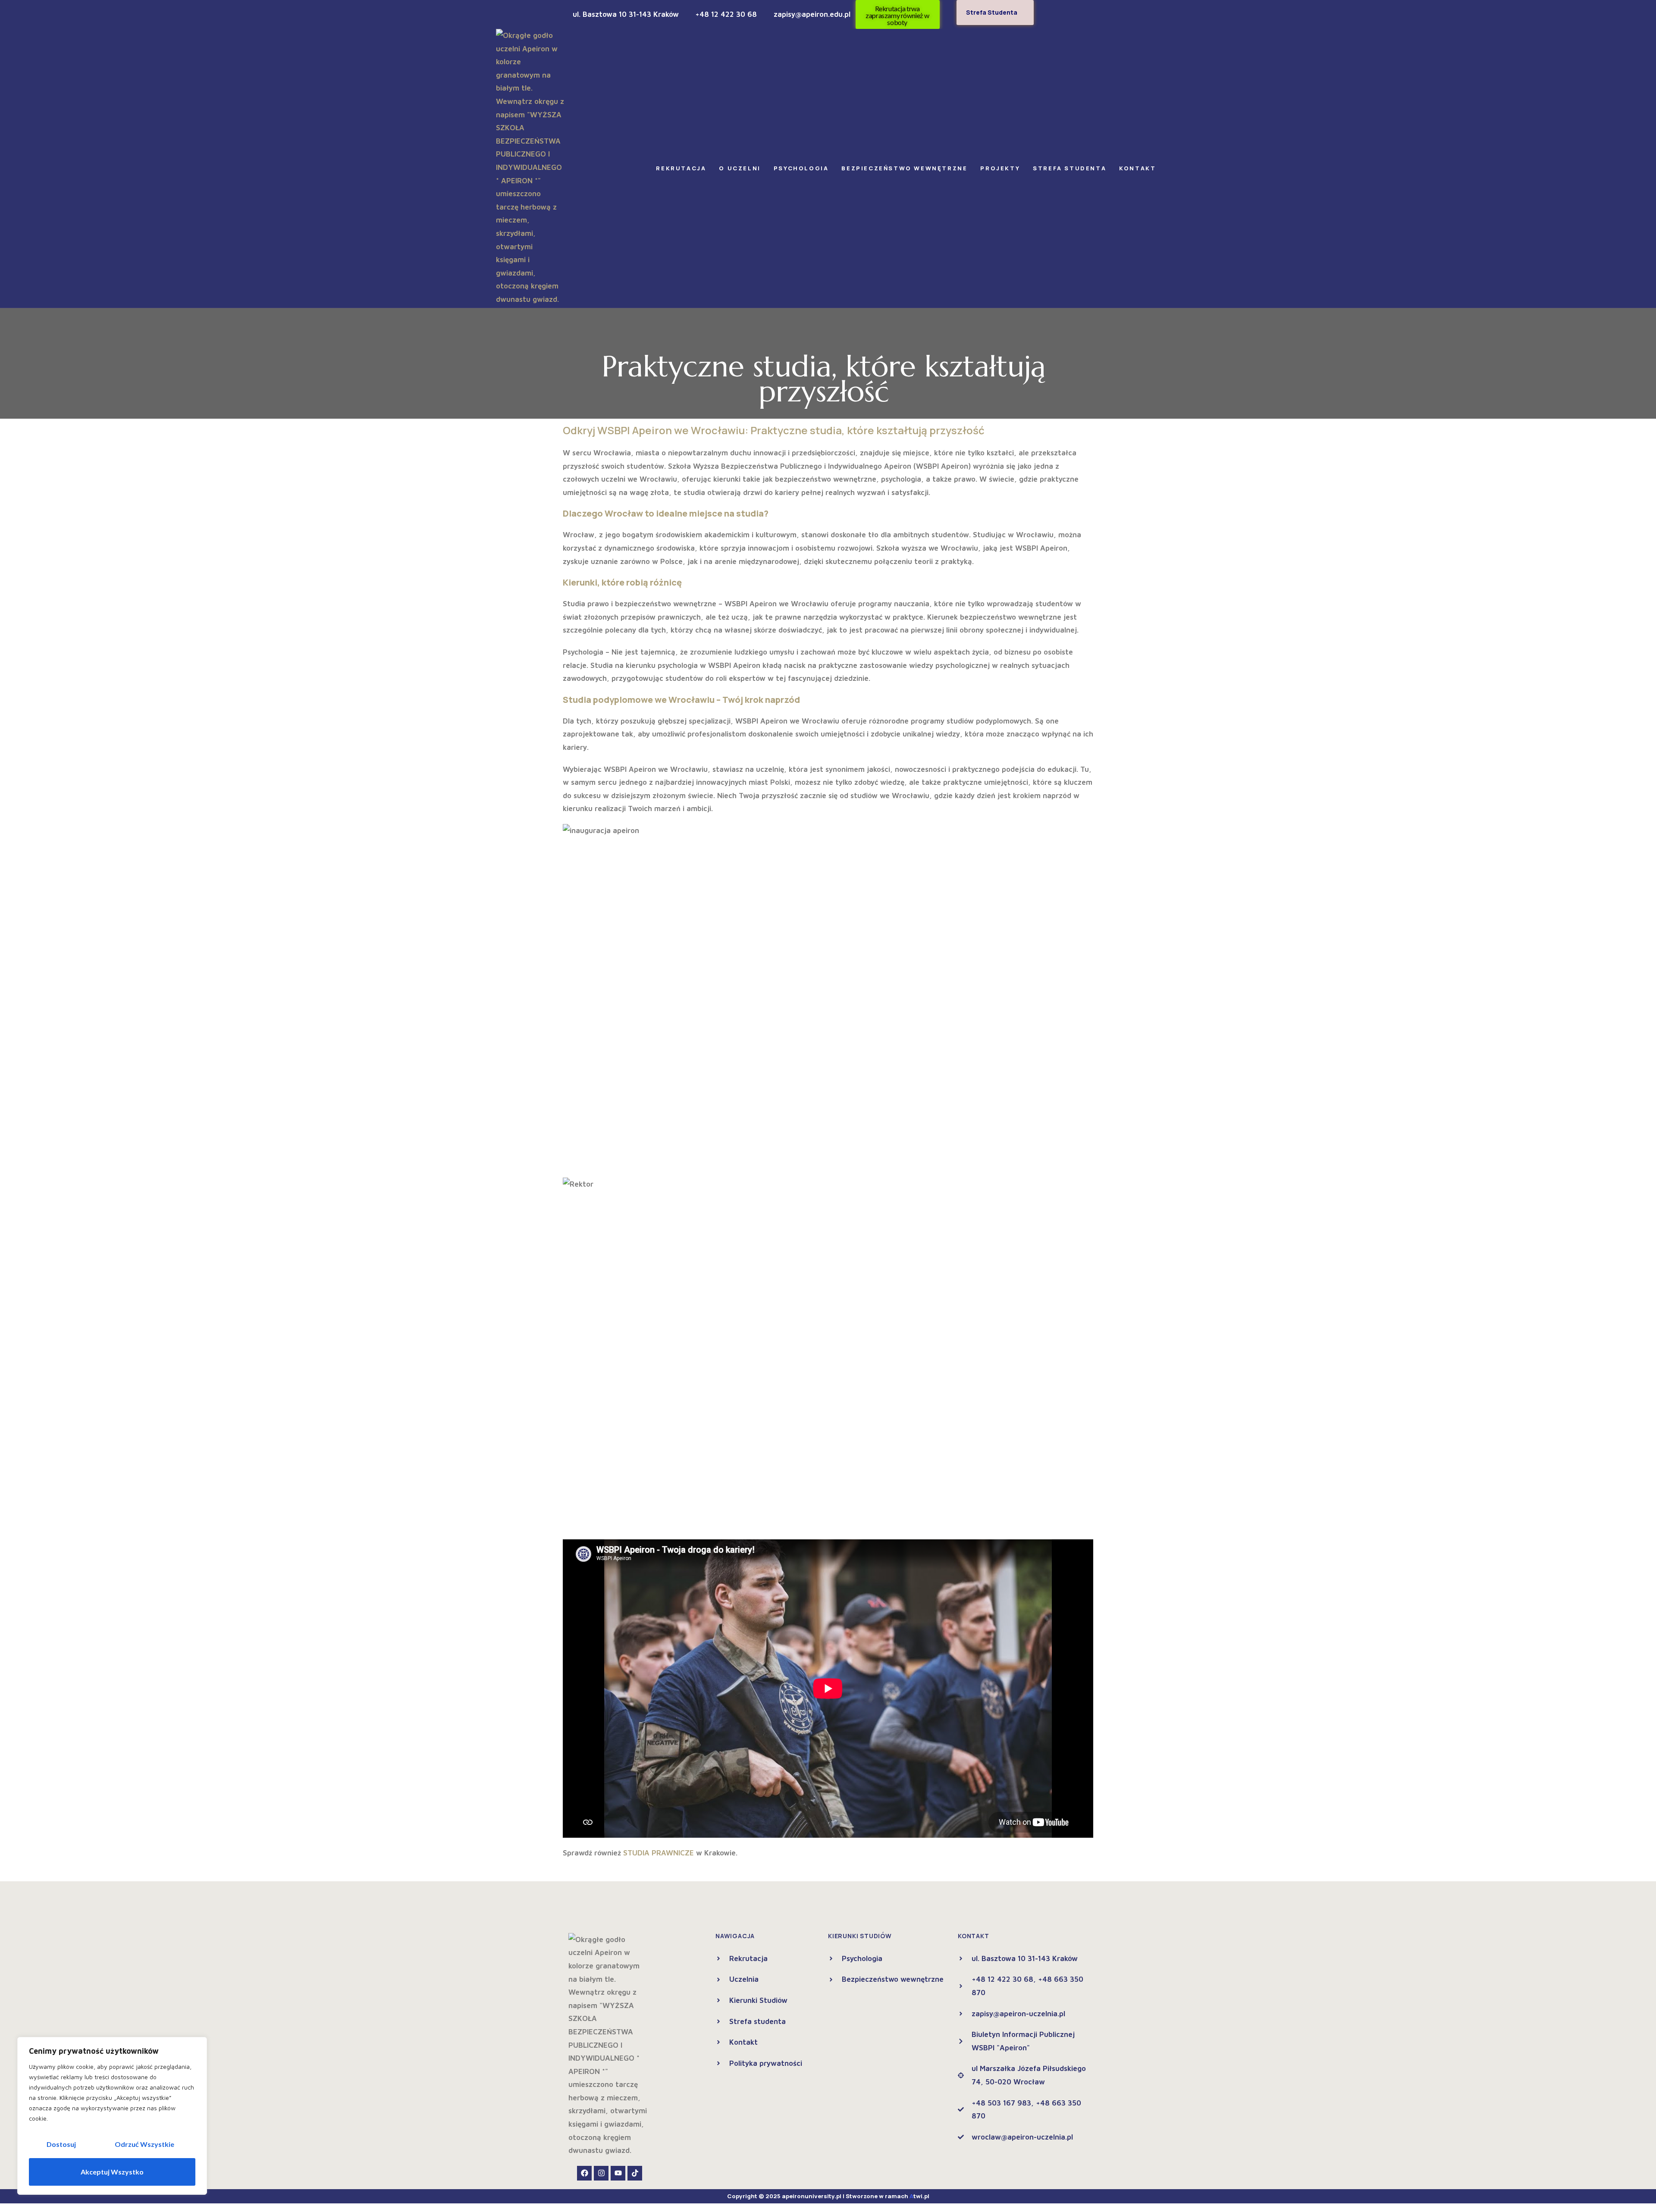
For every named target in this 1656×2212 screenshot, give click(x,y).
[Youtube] (618, 2173)
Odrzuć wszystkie (144, 2144)
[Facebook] (584, 2173)
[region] (112, 2116)
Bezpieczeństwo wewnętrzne (904, 168)
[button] (683, 168)
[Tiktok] (635, 2173)
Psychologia (801, 168)
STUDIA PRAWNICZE (659, 1853)
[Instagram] (601, 2173)
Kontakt (1137, 168)
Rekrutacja (681, 168)
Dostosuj (61, 2144)
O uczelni (740, 168)
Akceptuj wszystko (112, 2172)
